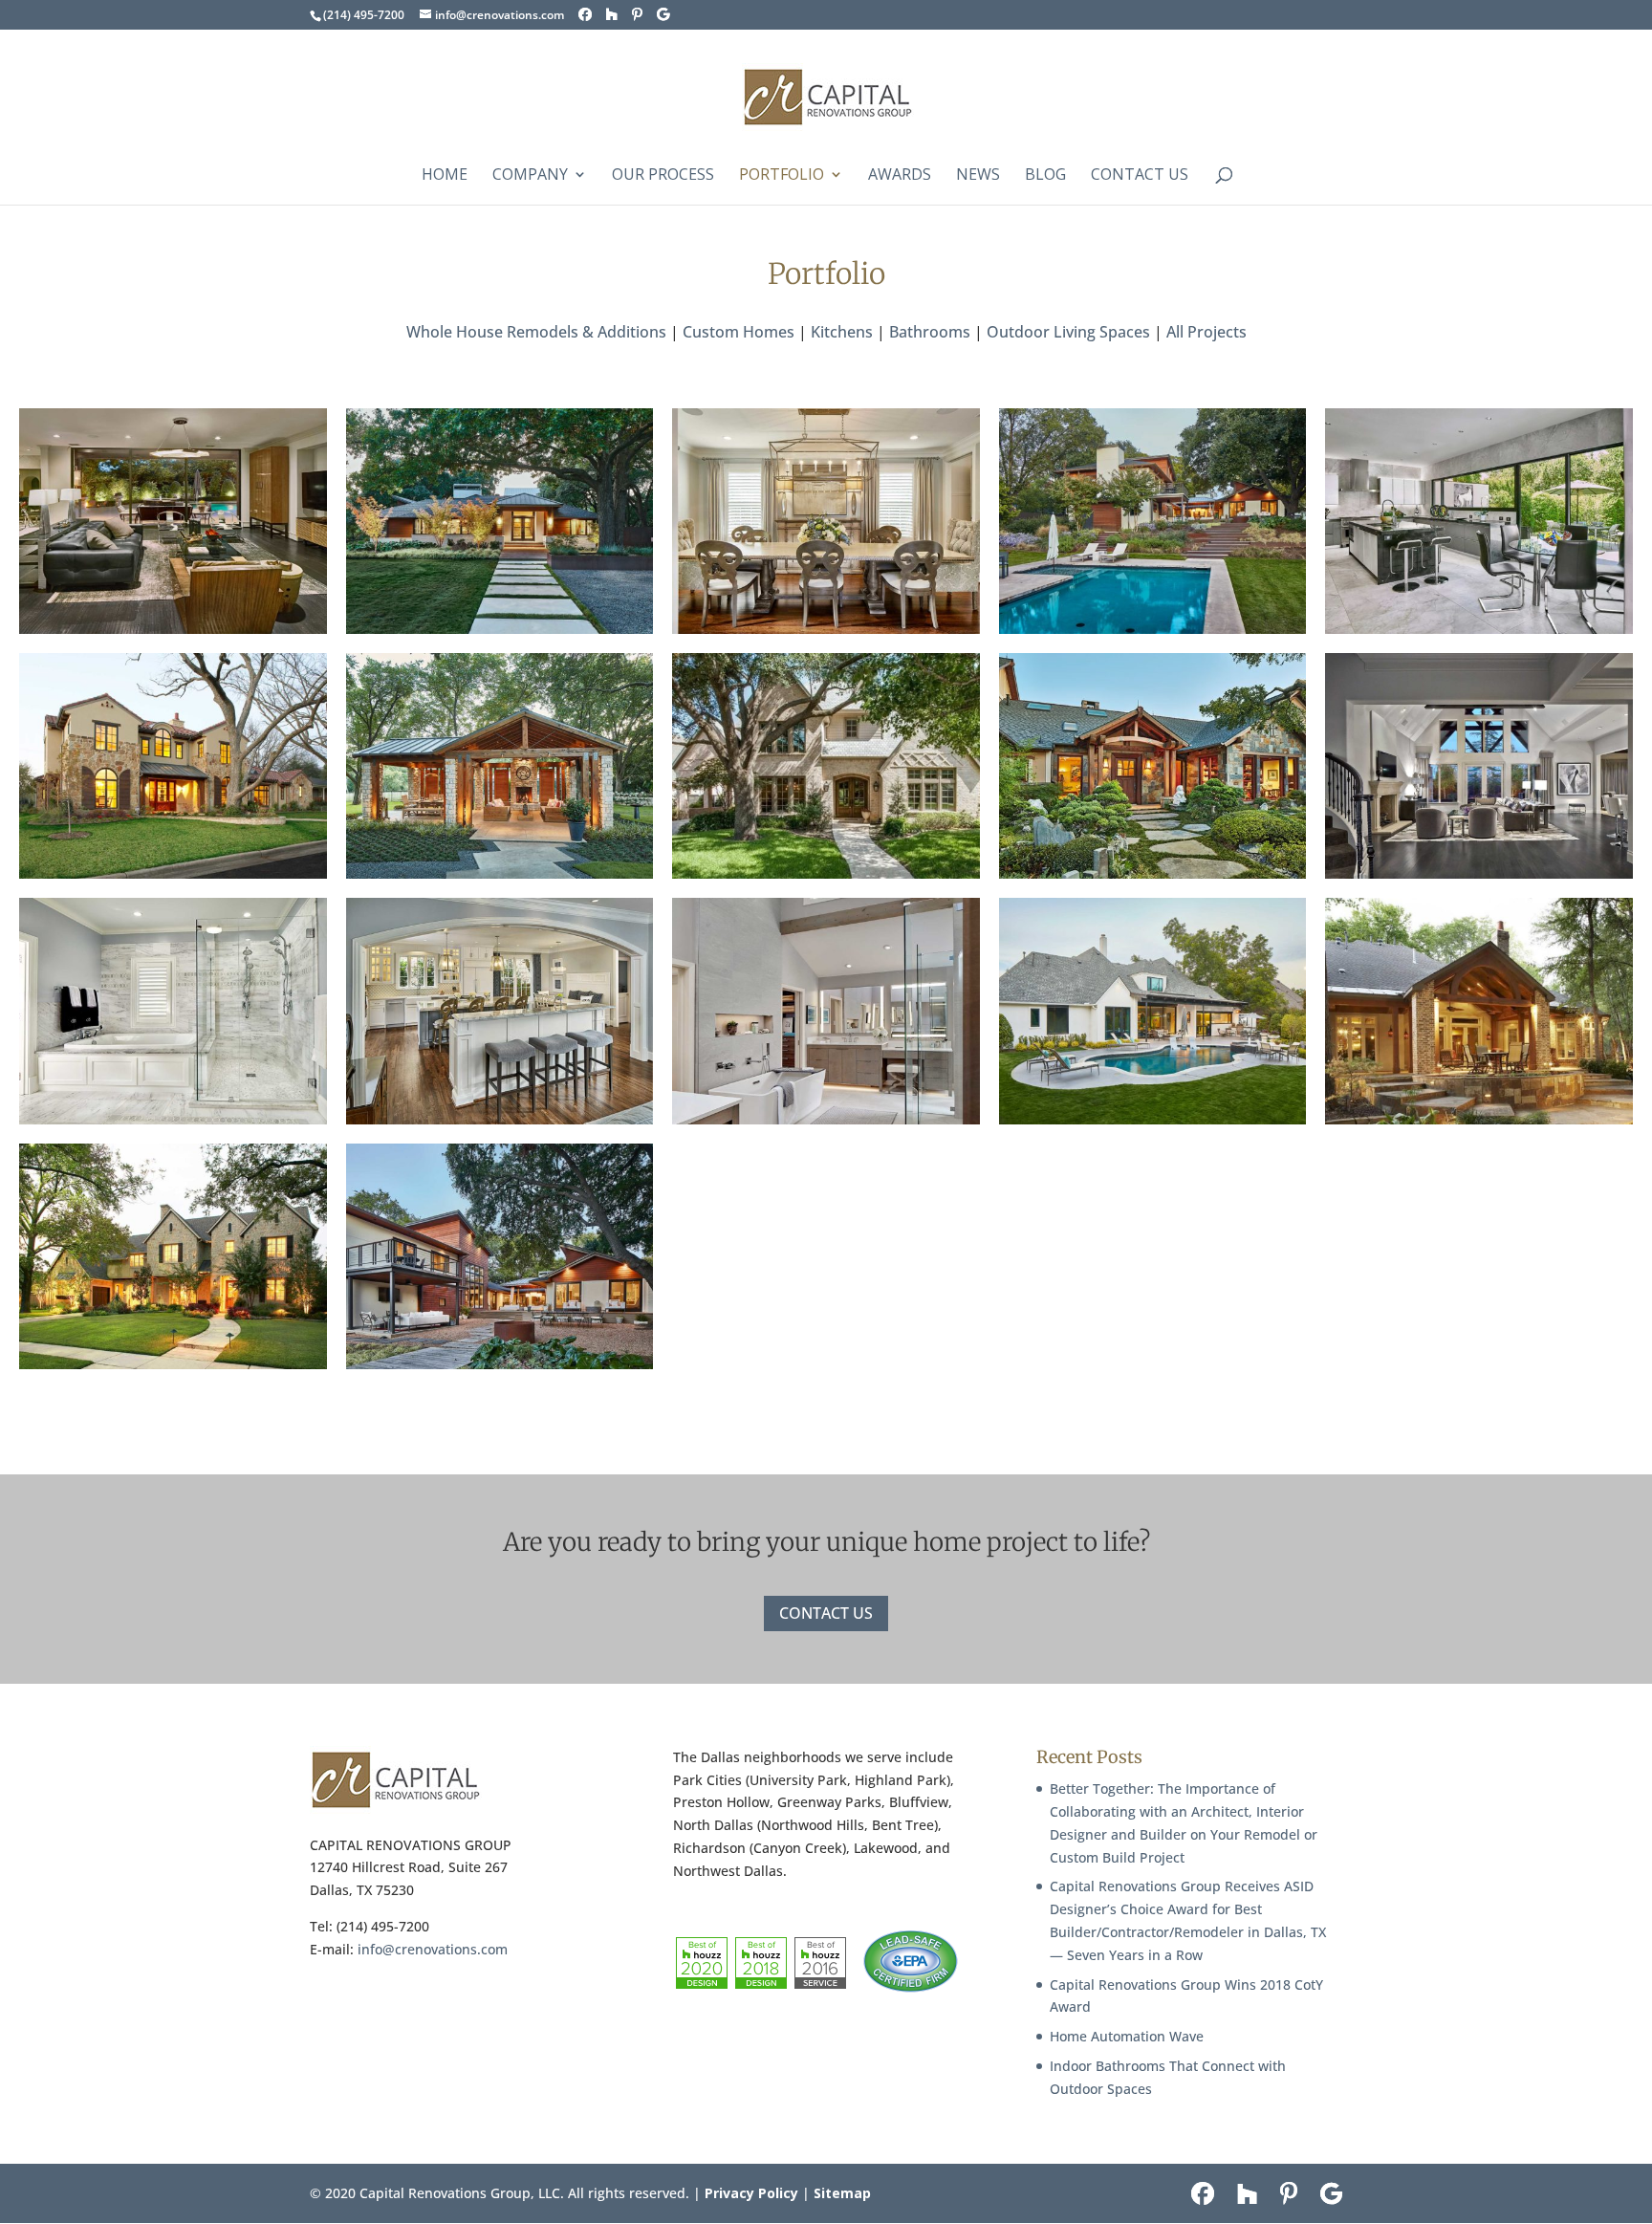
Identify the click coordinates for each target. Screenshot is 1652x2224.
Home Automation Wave (1127, 2036)
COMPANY (530, 176)
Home (445, 176)
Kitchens (842, 332)
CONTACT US (826, 1613)
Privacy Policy (751, 2193)
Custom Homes (739, 332)
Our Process (663, 176)
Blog (1045, 176)
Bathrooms (930, 332)
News (978, 176)
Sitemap (842, 2193)
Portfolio (782, 176)
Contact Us (1140, 176)
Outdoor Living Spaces (1068, 332)
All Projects (1206, 332)
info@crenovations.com (433, 1949)
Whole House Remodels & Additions (536, 332)
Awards (900, 176)
